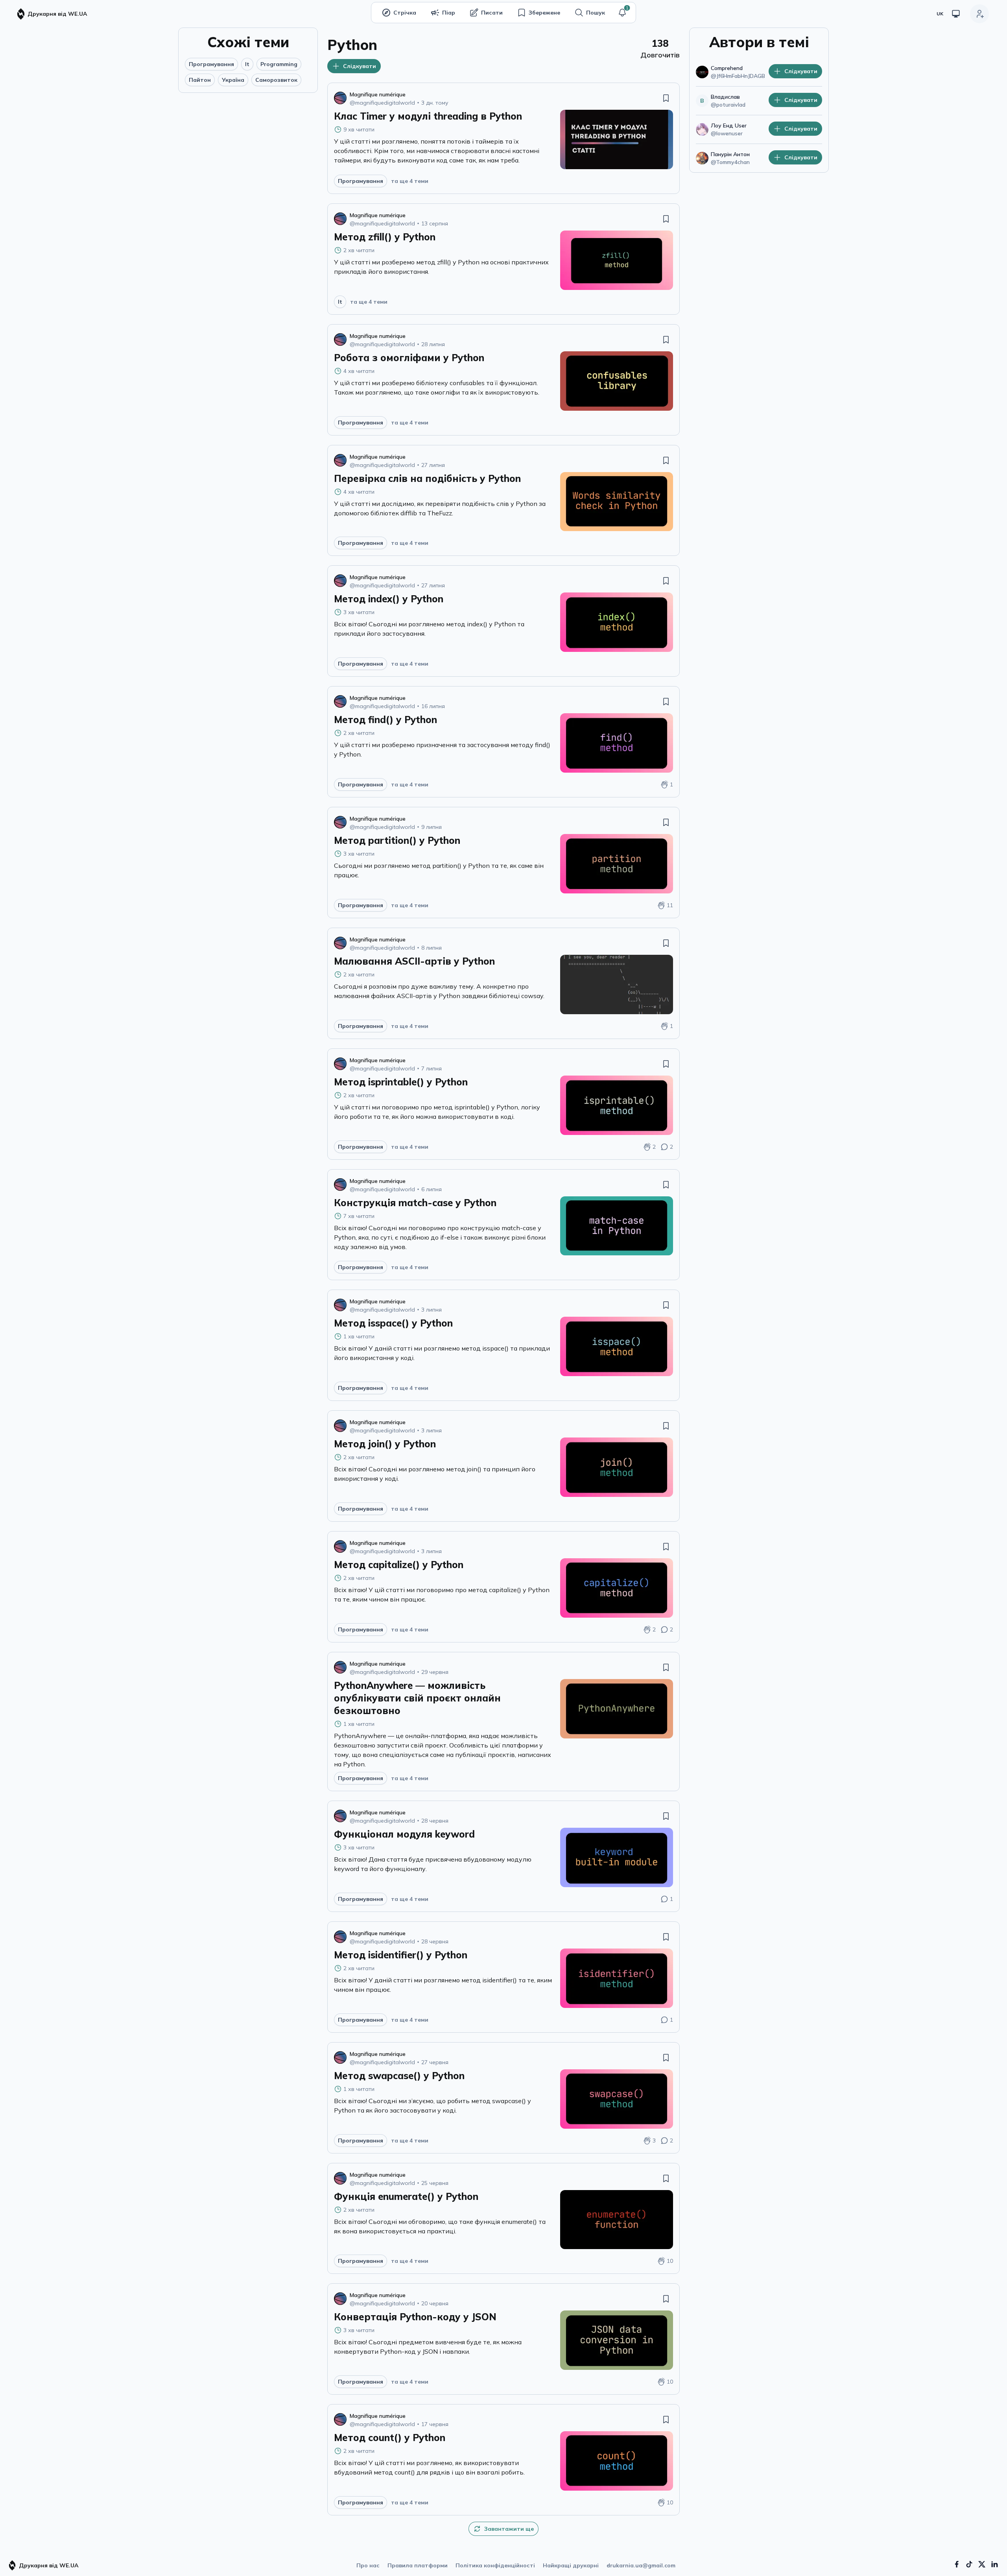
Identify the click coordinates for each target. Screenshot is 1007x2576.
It (247, 64)
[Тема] (956, 14)
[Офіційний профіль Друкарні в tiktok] (969, 2564)
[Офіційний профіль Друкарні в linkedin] (994, 2564)
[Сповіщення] (622, 13)
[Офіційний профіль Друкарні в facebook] (957, 2564)
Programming (279, 64)
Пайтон (200, 80)
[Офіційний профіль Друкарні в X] (982, 2564)
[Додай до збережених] (666, 98)
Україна (233, 80)
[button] (622, 13)
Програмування (211, 64)
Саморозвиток (276, 80)
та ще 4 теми (410, 181)
